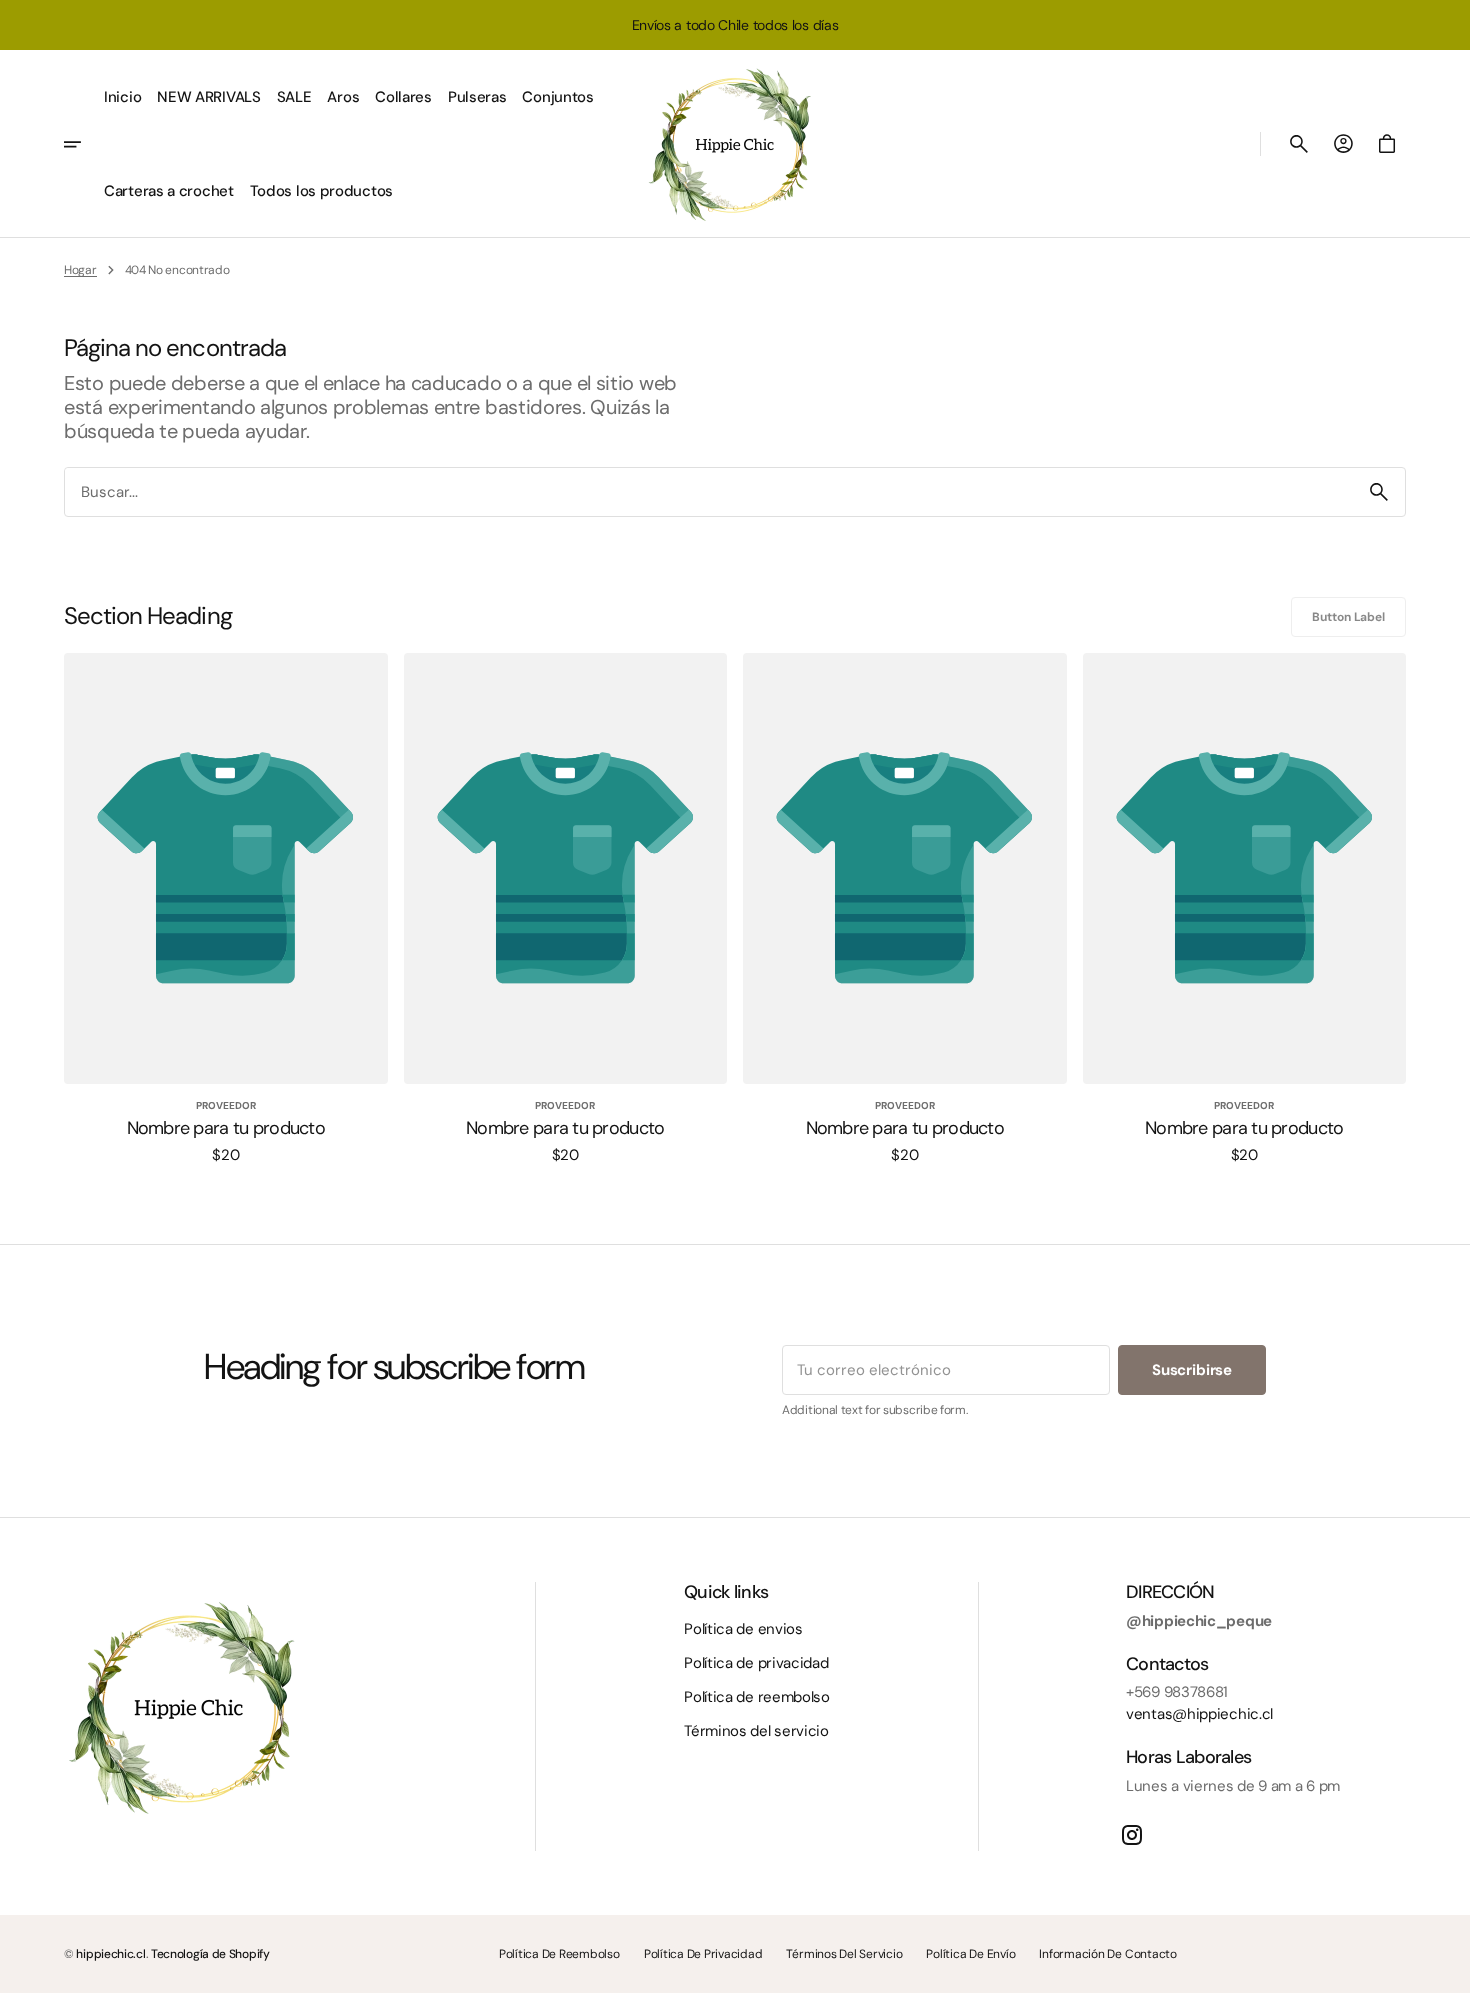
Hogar (80, 270)
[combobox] (709, 491)
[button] (1299, 144)
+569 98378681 (1177, 1692)
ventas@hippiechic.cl (1199, 1714)
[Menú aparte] (80, 144)
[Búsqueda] (1379, 492)
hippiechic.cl (110, 1954)
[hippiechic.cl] (735, 144)
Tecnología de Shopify (210, 1954)
